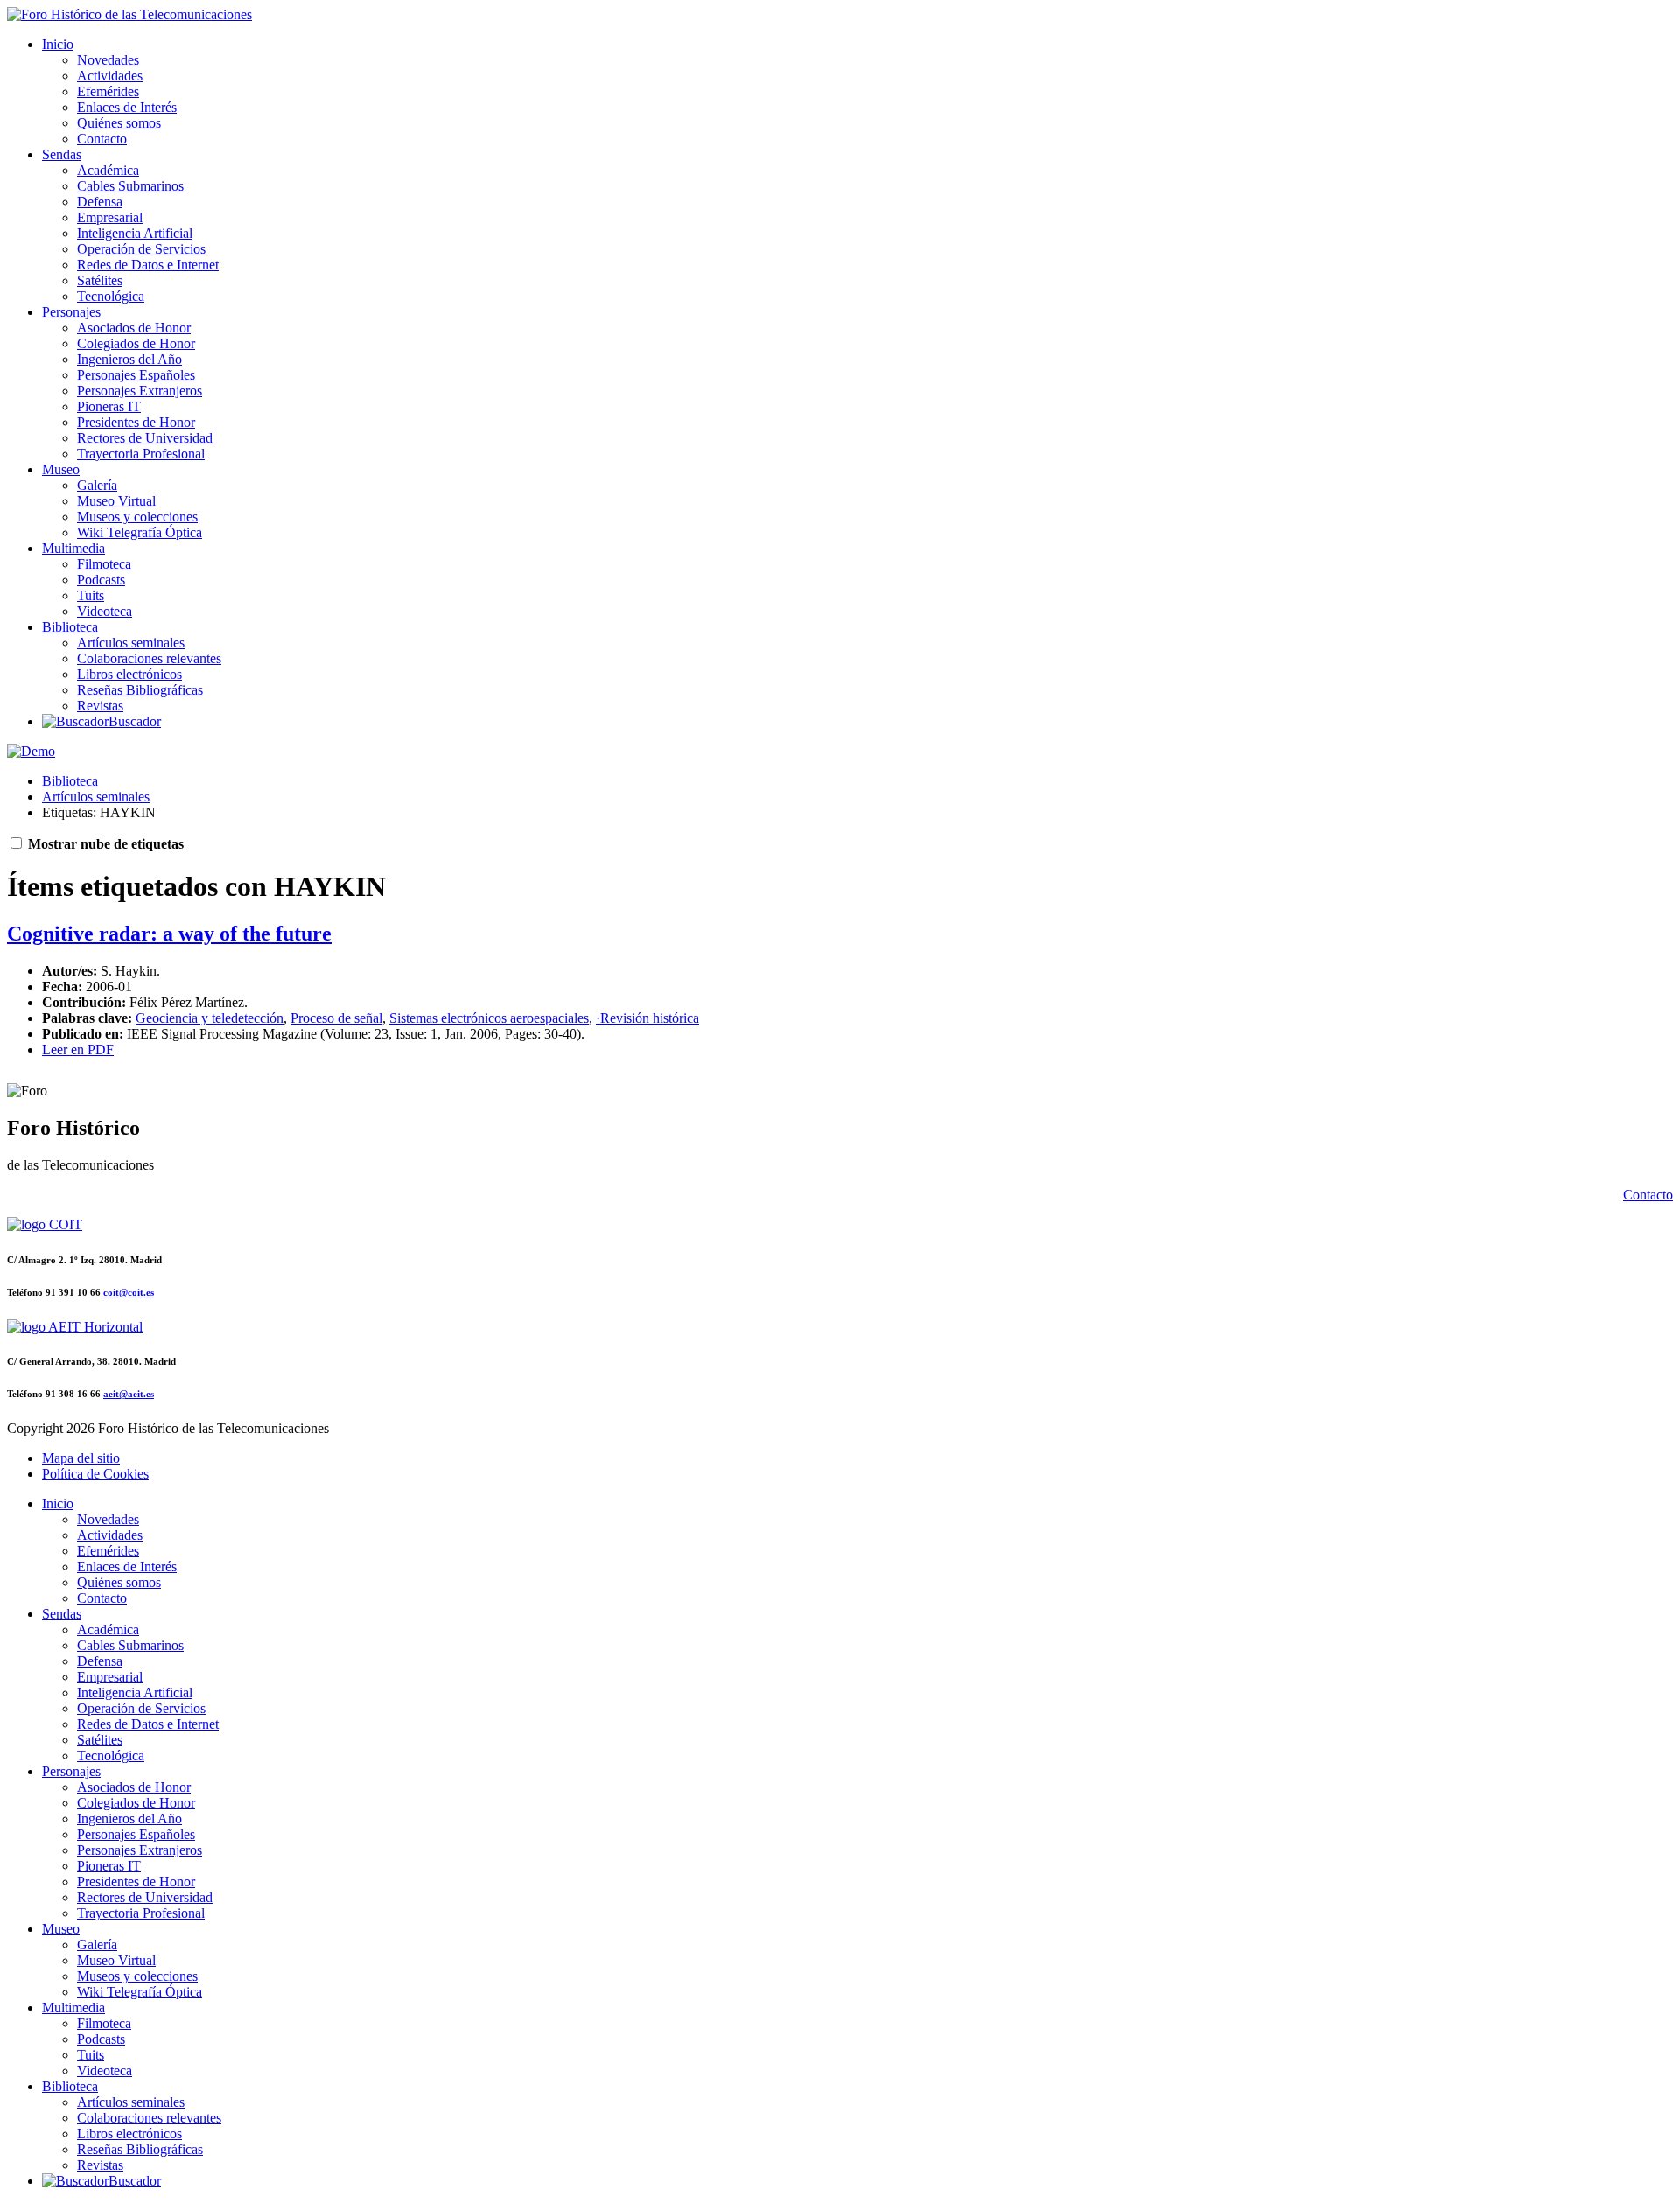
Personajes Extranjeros (140, 391)
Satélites (100, 280)
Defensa (100, 202)
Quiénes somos (119, 123)
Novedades (108, 60)
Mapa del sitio (81, 1458)
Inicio (58, 44)
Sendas (62, 154)
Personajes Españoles (136, 375)
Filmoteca (104, 564)
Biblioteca (70, 627)
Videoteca (105, 611)
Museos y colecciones (137, 517)
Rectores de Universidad (145, 438)
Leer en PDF (78, 1049)
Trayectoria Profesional (141, 454)
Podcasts (101, 580)
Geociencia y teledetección (210, 1018)
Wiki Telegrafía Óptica (140, 532)
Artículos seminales (131, 643)
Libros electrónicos (129, 674)
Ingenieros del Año (129, 359)
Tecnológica (111, 296)
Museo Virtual (116, 501)
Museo (61, 469)
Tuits (91, 595)
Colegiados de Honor (136, 343)
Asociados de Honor (134, 328)
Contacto (102, 139)
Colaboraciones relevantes (149, 658)
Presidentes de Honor (136, 422)
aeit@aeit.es (129, 1394)
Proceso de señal (336, 1018)
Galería (97, 485)
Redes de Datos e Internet (148, 265)
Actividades (110, 76)
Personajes (71, 312)
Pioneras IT (109, 406)
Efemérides (108, 91)
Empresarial (110, 217)
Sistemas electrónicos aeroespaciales (489, 1018)
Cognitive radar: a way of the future (169, 934)
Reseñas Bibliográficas (140, 690)
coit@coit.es (129, 1292)
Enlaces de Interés (127, 107)
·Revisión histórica (647, 1018)
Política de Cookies (95, 1474)
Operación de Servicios (141, 249)
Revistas (100, 706)
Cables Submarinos (130, 186)
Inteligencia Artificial (135, 233)
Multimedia (73, 548)
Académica (108, 170)
